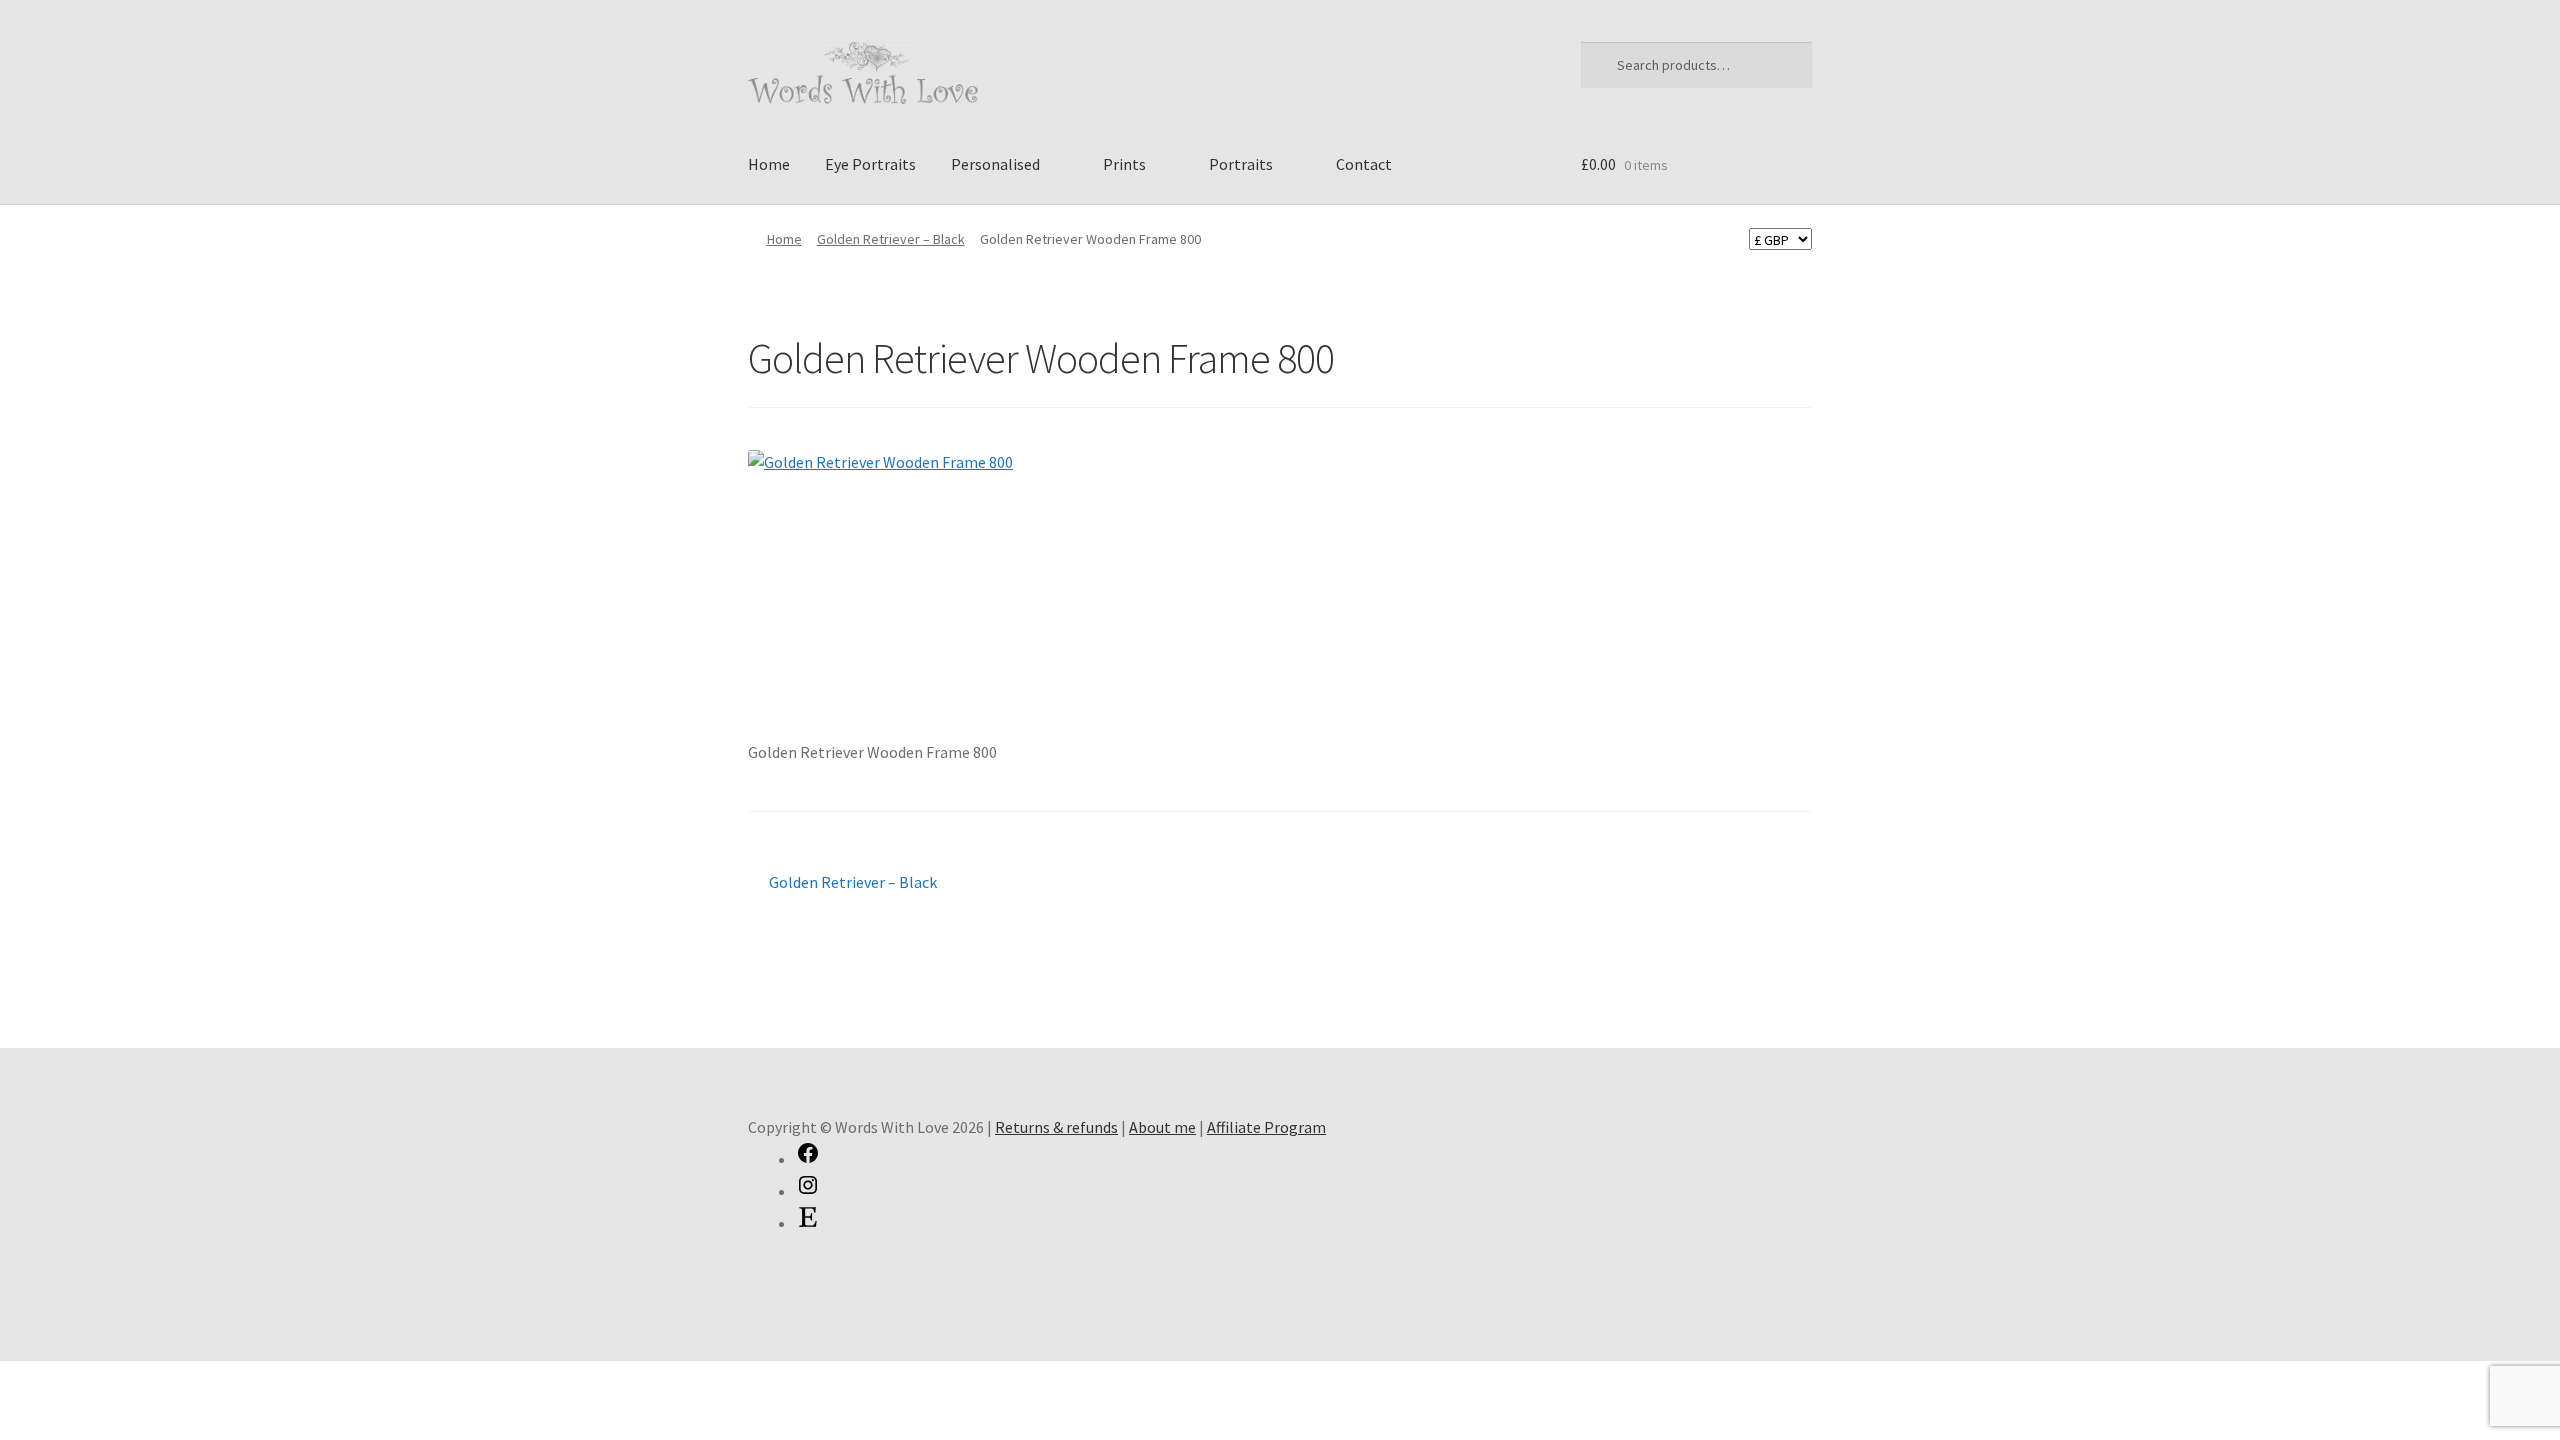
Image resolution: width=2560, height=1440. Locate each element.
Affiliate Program (1266, 1127)
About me (1162, 1127)
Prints (1124, 164)
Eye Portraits (870, 164)
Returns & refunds (1056, 1127)
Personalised (995, 164)
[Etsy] (808, 1223)
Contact (1364, 164)
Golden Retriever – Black (891, 239)
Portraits (1241, 164)
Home (769, 164)
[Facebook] (808, 1159)
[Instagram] (808, 1191)
